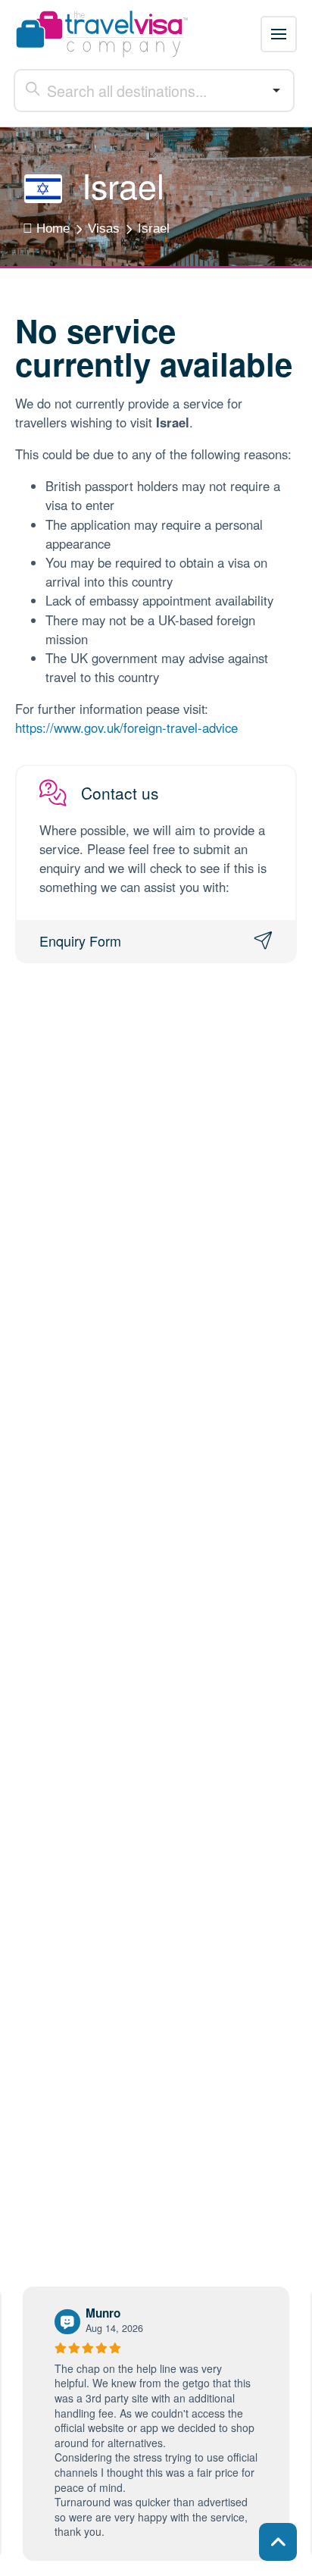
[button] (279, 34)
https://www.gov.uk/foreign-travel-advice (126, 728)
